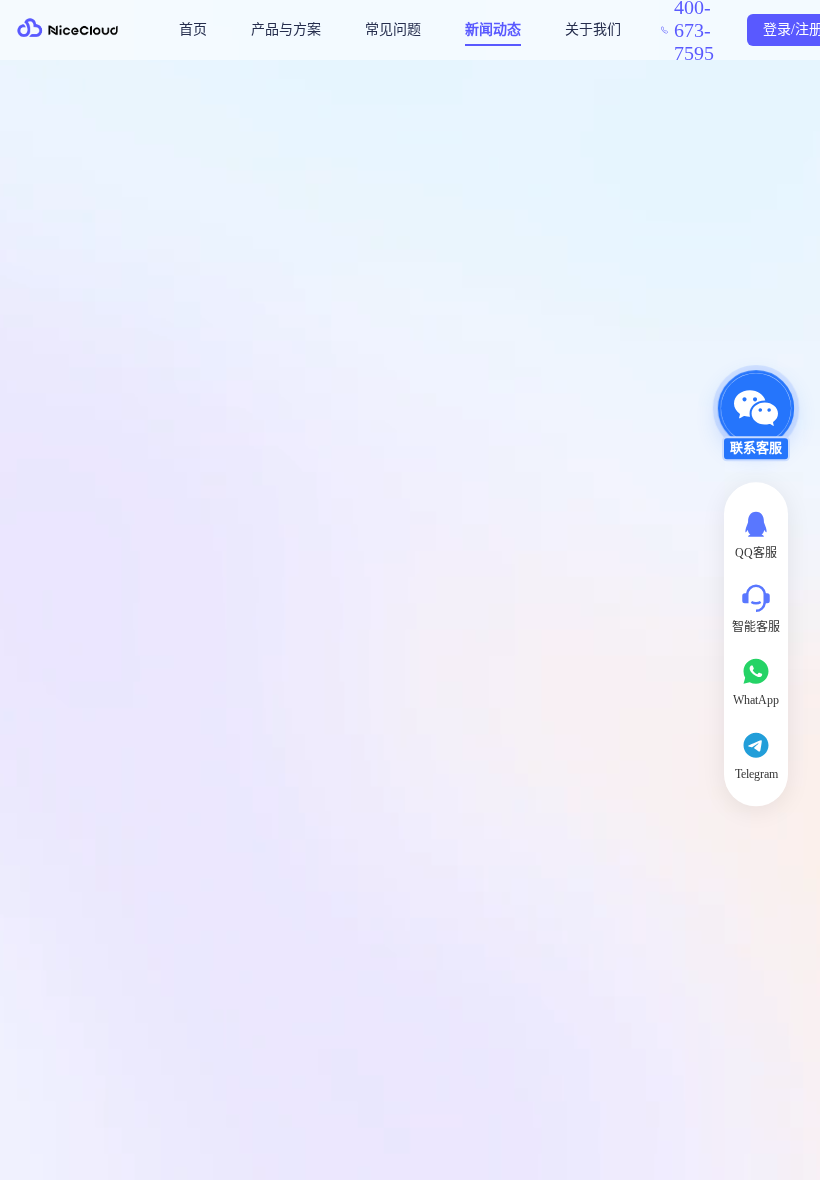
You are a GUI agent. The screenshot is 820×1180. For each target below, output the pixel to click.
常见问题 (393, 29)
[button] (756, 424)
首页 (193, 29)
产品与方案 (286, 29)
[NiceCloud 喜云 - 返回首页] (69, 30)
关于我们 (593, 29)
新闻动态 (493, 29)
